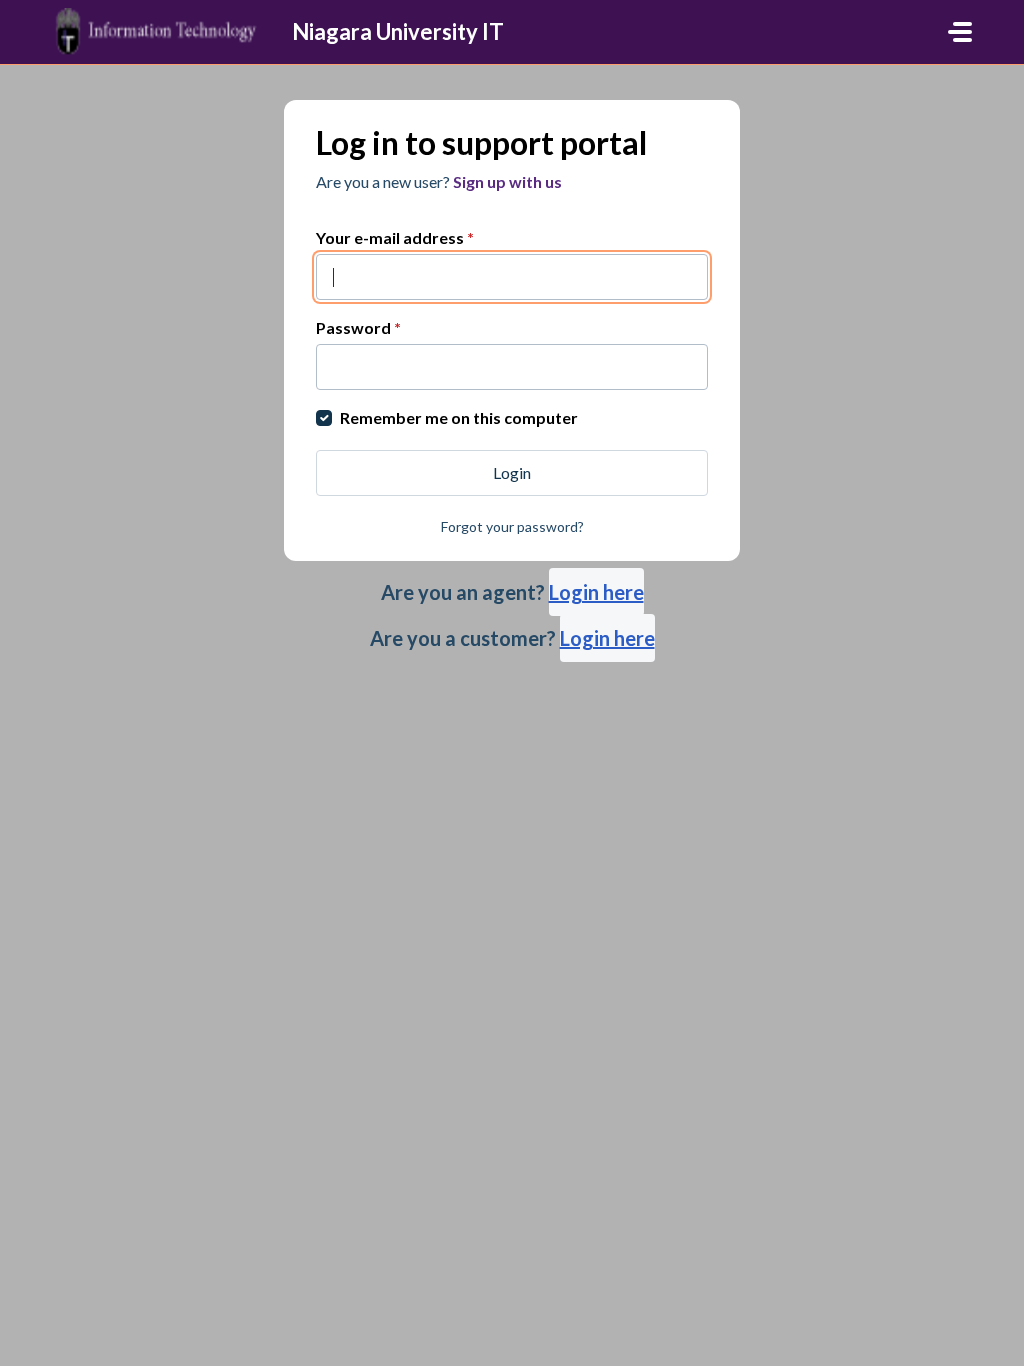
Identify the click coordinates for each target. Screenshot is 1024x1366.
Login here (596, 592)
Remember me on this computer (459, 417)
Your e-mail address (395, 237)
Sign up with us (507, 181)
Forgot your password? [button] (512, 526)
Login (512, 472)
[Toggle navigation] (960, 32)
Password (358, 327)
